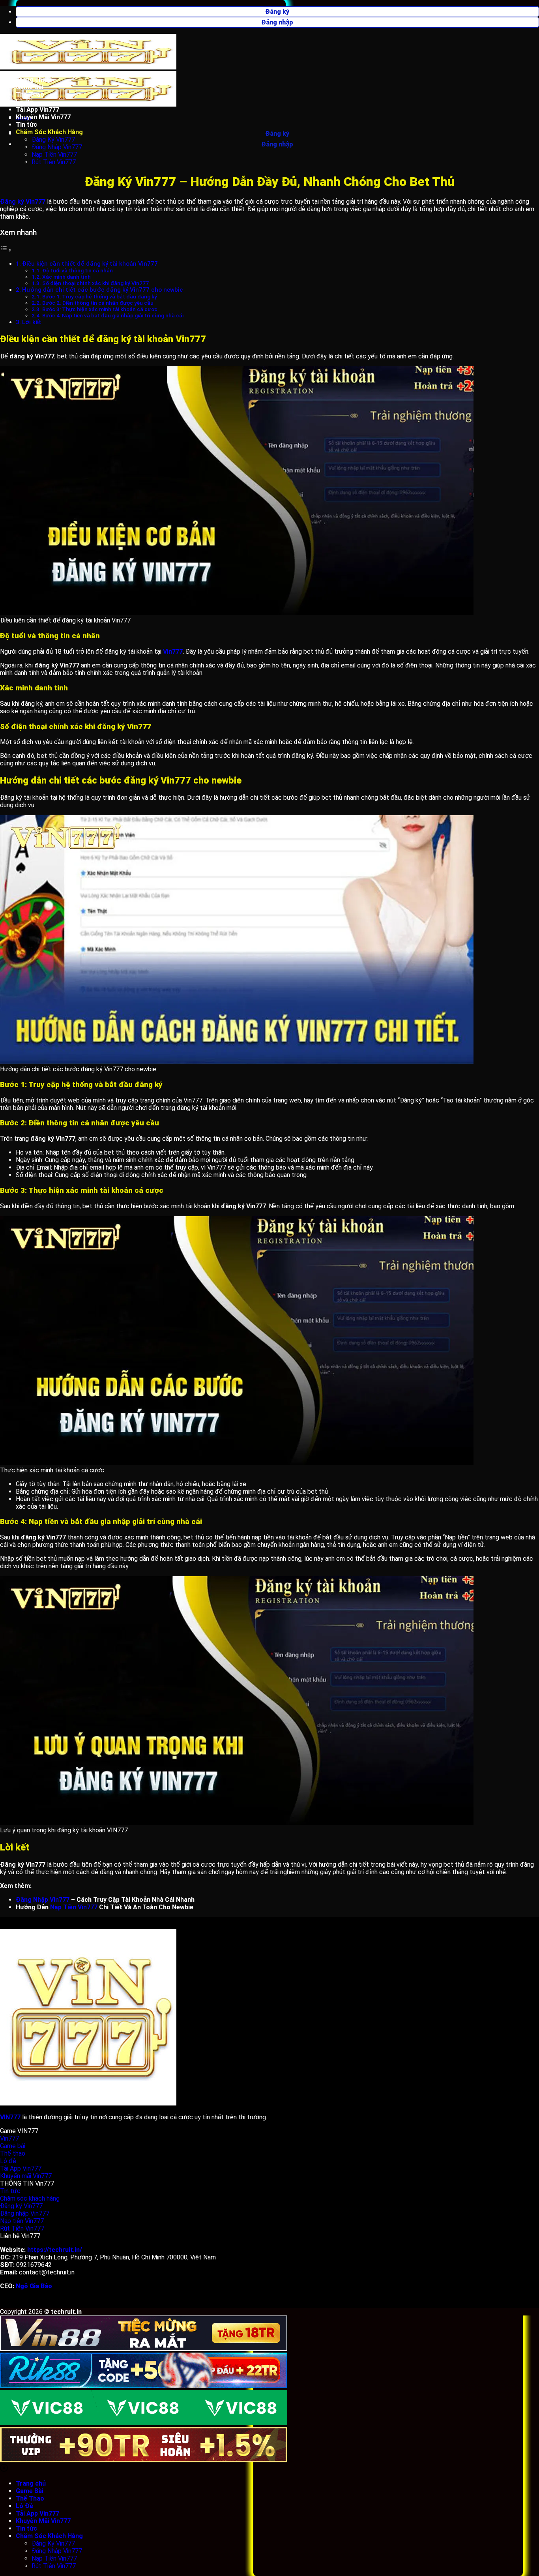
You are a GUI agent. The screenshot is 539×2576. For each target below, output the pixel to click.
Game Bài (30, 87)
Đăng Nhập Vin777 (57, 147)
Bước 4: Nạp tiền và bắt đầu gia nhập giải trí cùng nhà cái (113, 315)
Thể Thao (30, 95)
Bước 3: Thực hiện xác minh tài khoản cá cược (100, 309)
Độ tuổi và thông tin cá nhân (78, 270)
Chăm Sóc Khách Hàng (49, 132)
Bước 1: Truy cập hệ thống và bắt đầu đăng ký (100, 296)
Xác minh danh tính (66, 277)
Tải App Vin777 (37, 110)
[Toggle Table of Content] (6, 250)
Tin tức (26, 125)
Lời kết (32, 322)
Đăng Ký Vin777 (53, 140)
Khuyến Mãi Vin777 (43, 117)
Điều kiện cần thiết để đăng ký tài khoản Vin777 (90, 264)
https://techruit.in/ (55, 2250)
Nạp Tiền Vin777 (54, 155)
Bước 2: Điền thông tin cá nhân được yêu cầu (98, 303)
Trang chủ (31, 80)
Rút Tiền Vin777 (54, 162)
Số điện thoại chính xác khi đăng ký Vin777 (95, 283)
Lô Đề (24, 102)
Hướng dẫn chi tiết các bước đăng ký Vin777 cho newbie (102, 290)
